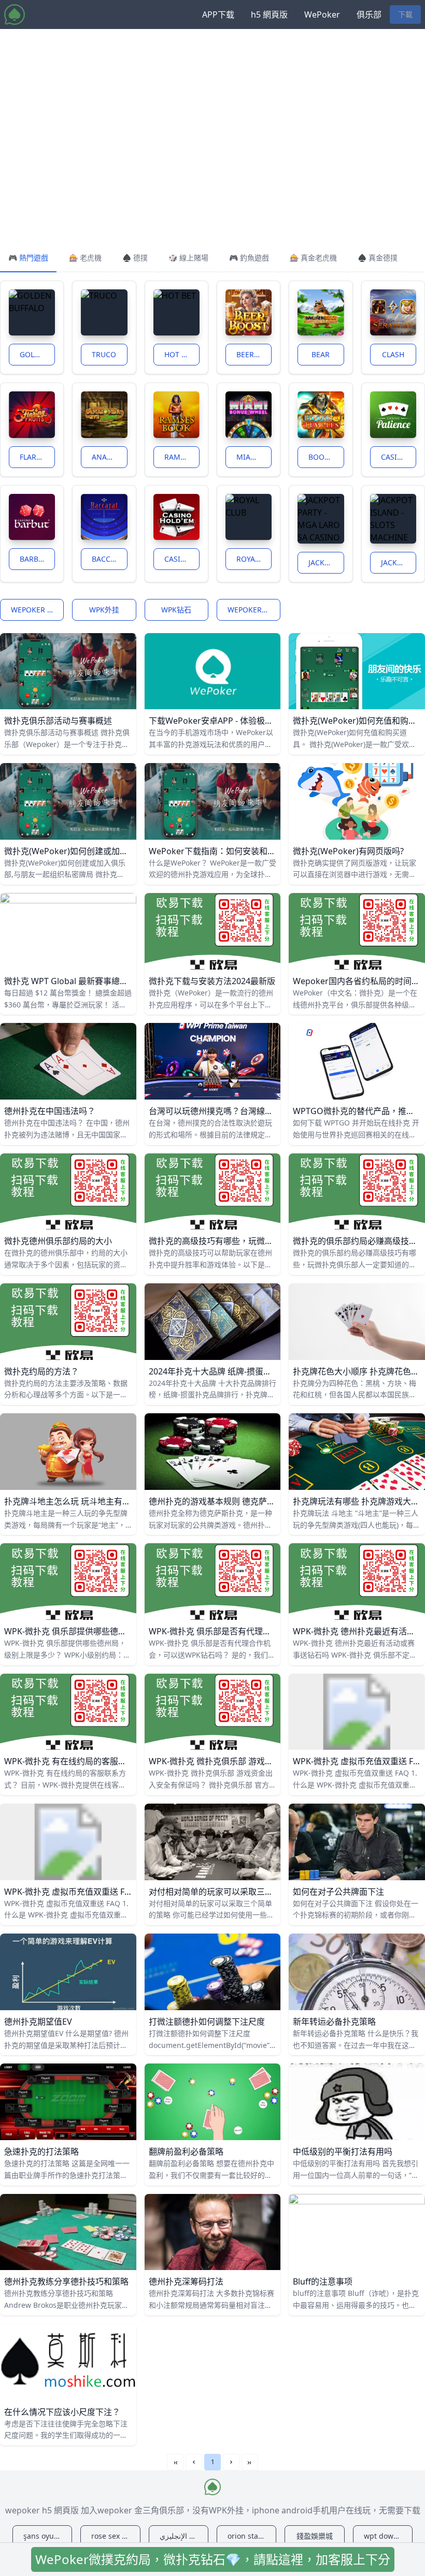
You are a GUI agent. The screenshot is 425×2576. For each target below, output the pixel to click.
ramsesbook (182, 457)
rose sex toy (112, 2536)
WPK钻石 (176, 610)
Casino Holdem (182, 559)
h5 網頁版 (269, 14)
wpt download (388, 2536)
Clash (393, 354)
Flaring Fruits (37, 457)
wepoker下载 (252, 610)
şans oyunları (47, 2536)
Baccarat (109, 559)
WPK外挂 (104, 610)
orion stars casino (252, 2536)
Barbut (34, 559)
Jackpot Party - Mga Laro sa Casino (326, 562)
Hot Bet (179, 354)
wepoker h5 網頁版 (37, 610)
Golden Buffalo (37, 354)
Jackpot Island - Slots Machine (399, 562)
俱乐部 (369, 14)
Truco (104, 354)
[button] (194, 2462)
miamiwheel (254, 457)
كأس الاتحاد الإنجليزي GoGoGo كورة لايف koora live (184, 2536)
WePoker (322, 14)
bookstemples (326, 457)
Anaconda (109, 457)
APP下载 (218, 14)
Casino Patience (399, 457)
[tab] (28, 258)
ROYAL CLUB (254, 559)
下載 (405, 14)
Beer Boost (254, 354)
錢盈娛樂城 (315, 2536)
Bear (321, 354)
